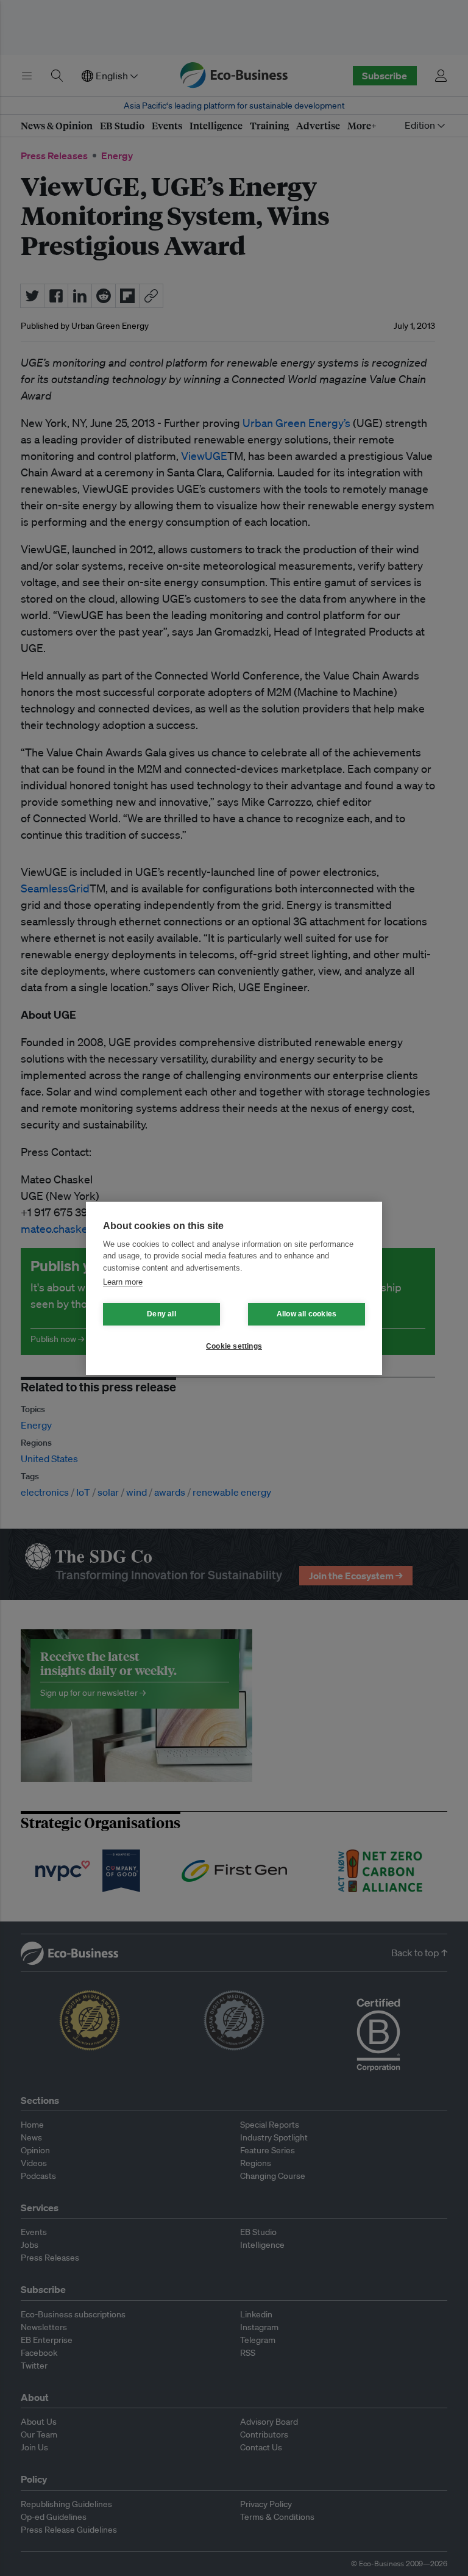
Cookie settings (234, 1346)
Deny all (161, 1314)
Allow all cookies (307, 1314)
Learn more (123, 1282)
